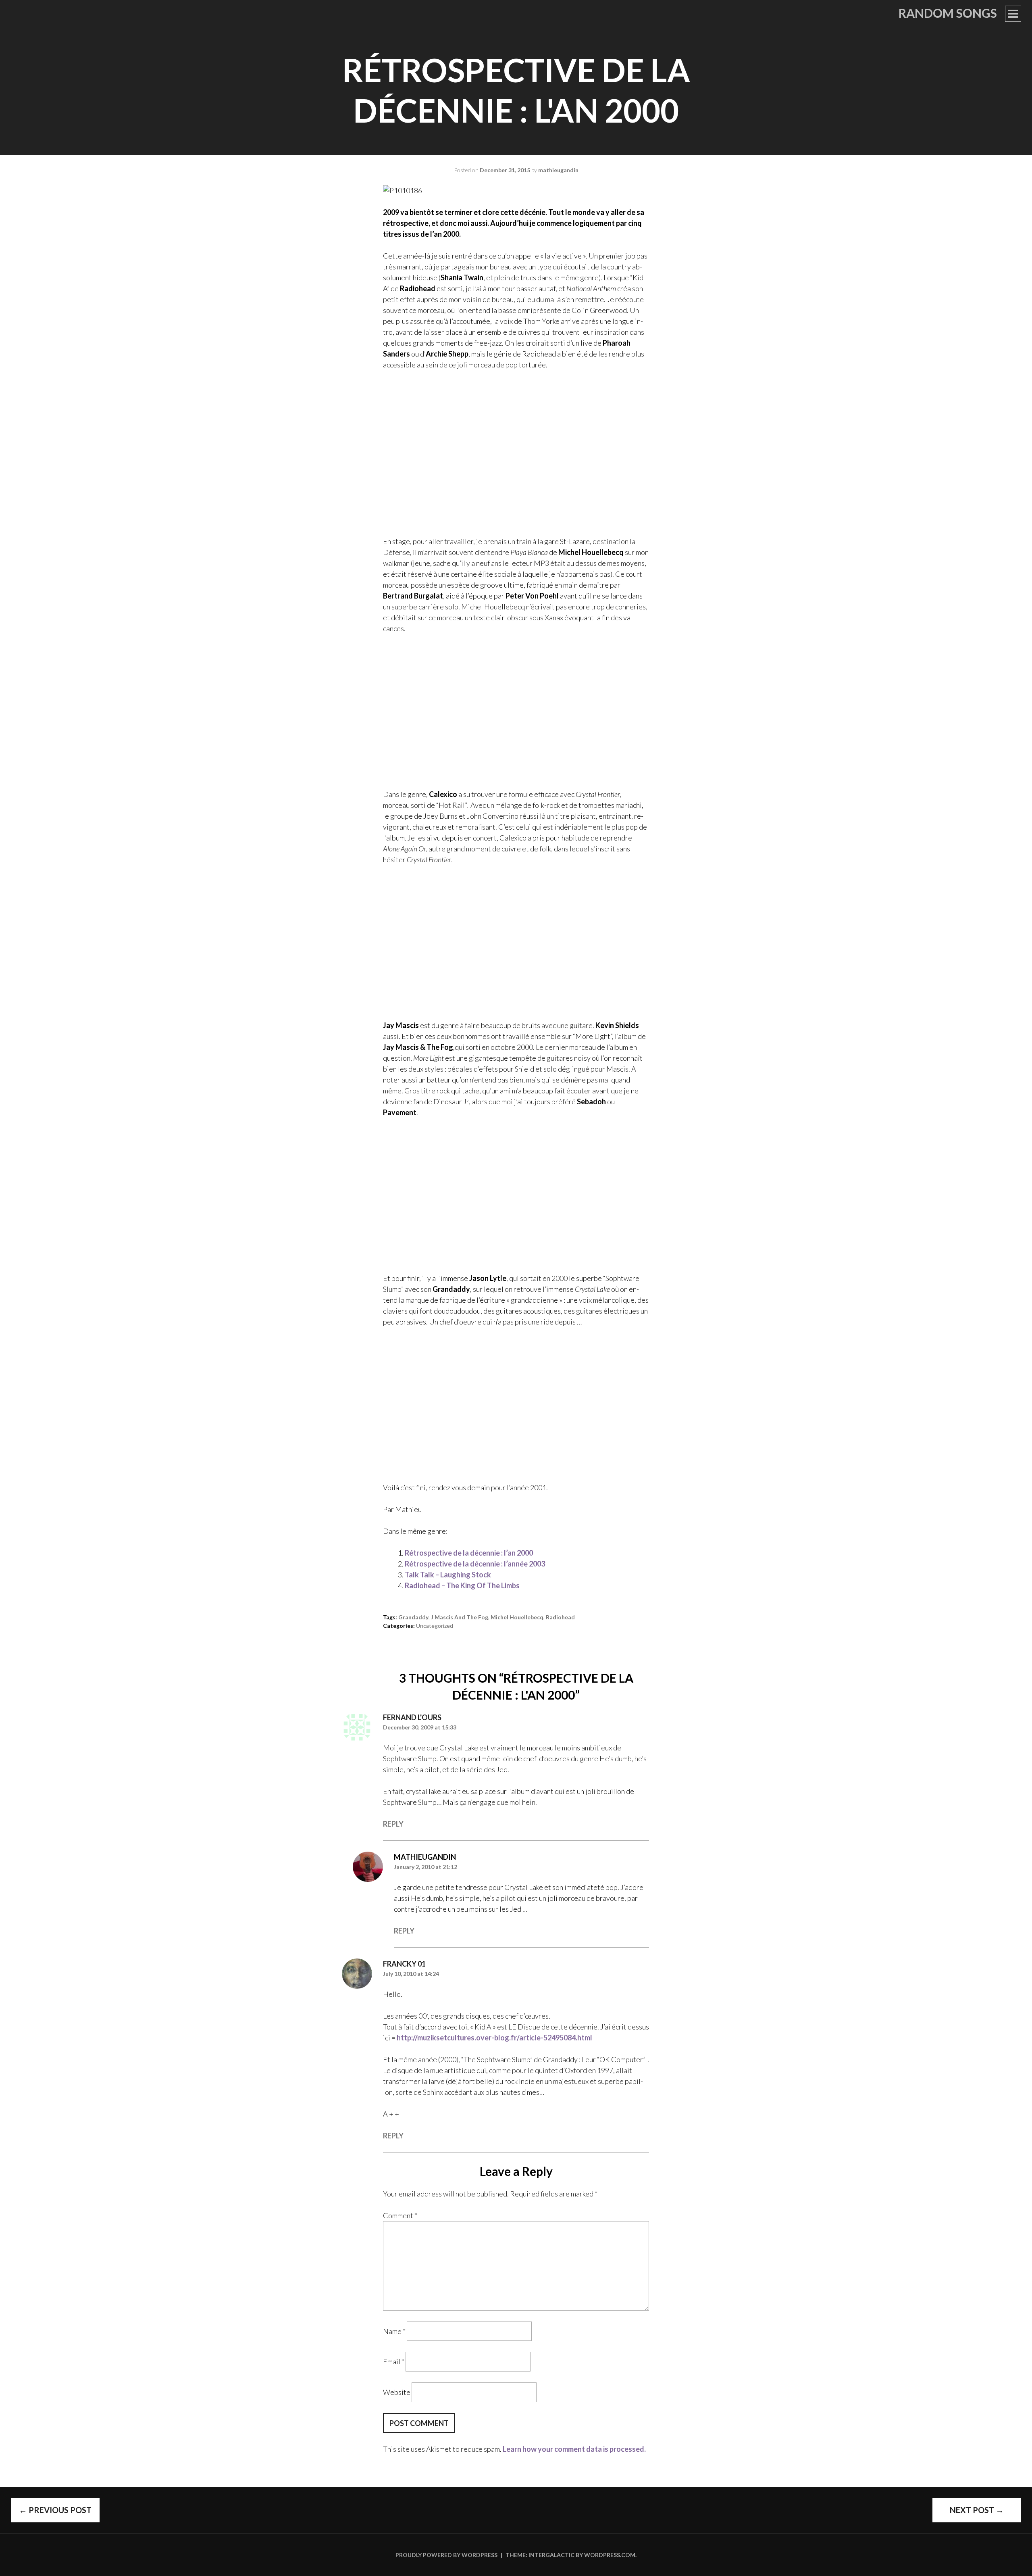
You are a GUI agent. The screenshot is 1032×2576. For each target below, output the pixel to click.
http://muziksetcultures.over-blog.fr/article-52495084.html (494, 2038)
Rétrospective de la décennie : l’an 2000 (469, 1553)
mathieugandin (558, 170)
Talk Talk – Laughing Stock (448, 1575)
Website (397, 2392)
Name (394, 2331)
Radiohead (560, 1617)
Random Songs (948, 13)
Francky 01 (404, 1964)
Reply (393, 1824)
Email (394, 2361)
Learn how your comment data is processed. (574, 2449)
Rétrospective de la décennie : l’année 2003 (475, 1564)
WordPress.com (610, 2555)
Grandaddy (413, 1617)
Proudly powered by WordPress (446, 2555)
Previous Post (55, 2510)
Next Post (977, 2510)
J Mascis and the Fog (460, 1617)
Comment (400, 2215)
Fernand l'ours (412, 1717)
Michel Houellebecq (517, 1617)
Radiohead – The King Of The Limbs (462, 1585)
